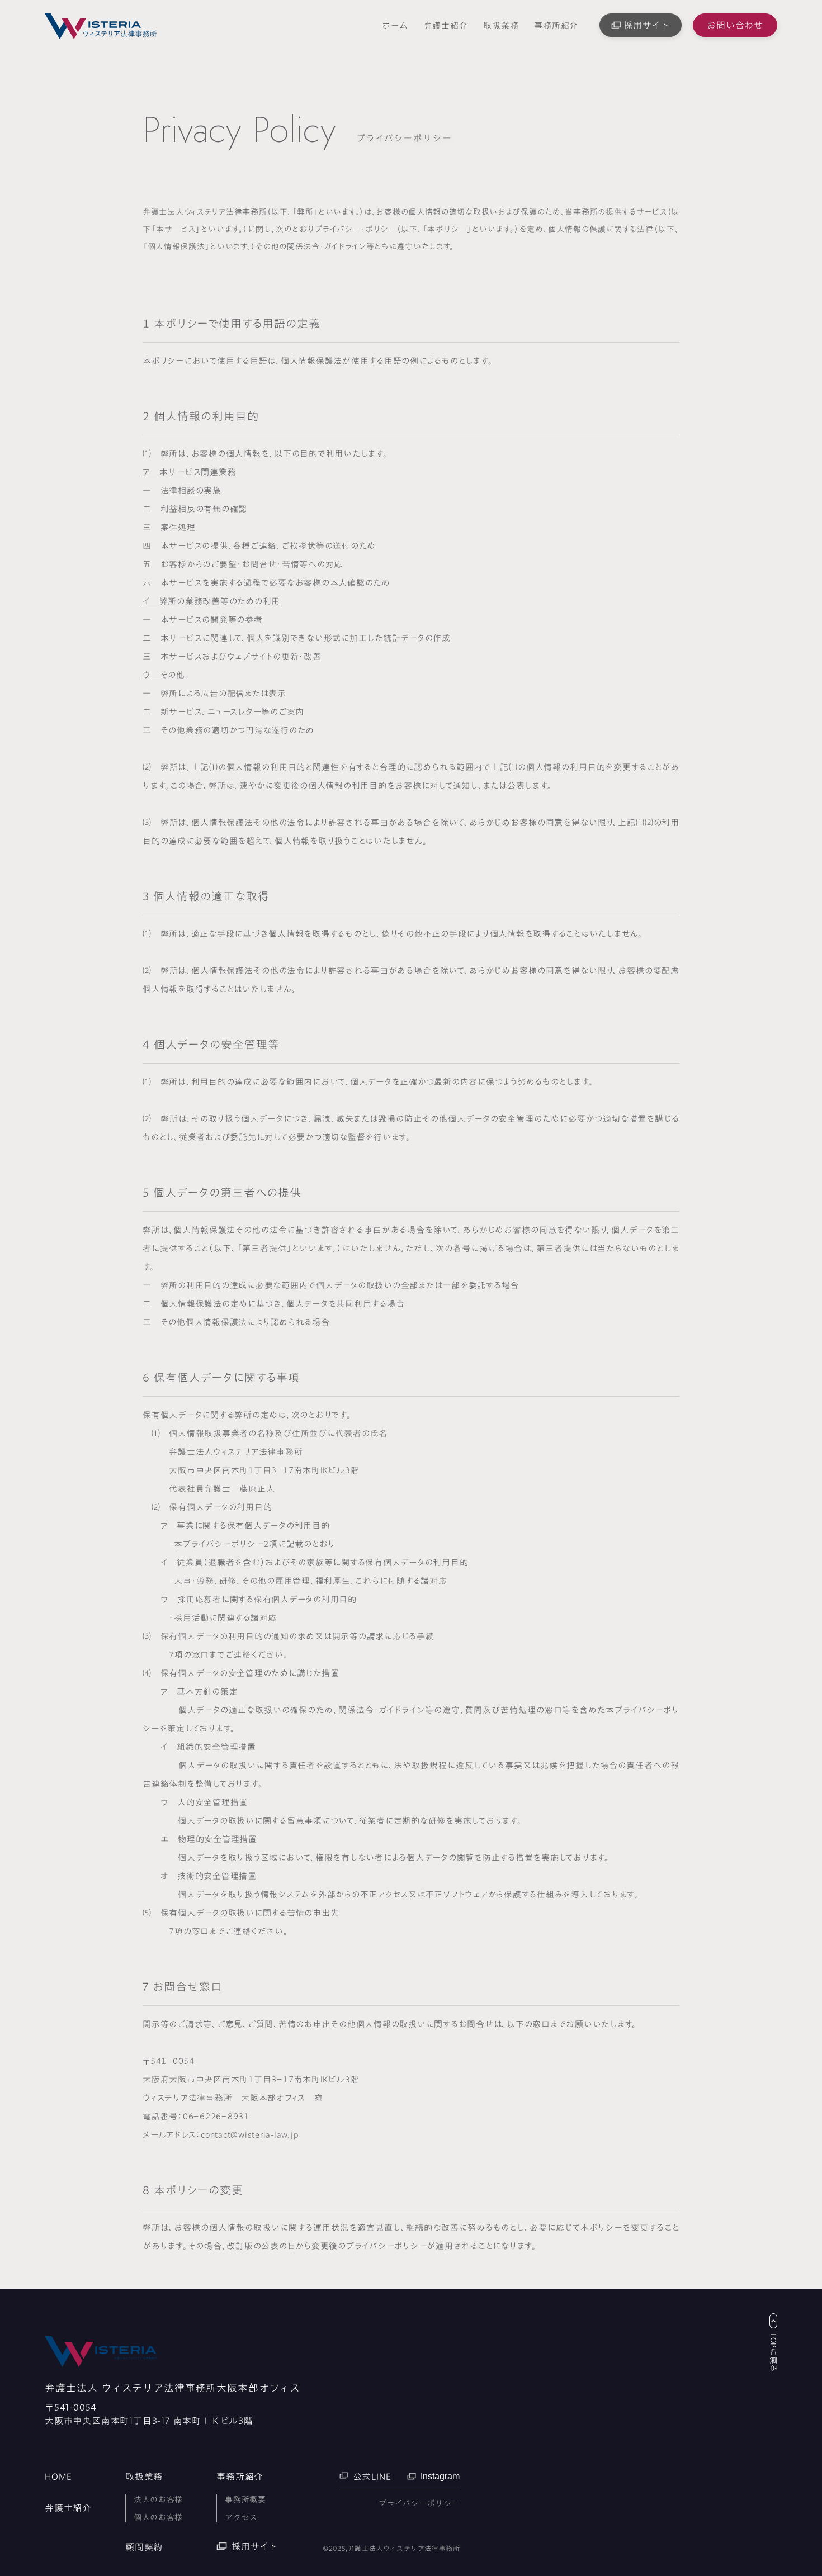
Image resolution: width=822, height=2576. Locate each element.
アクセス (241, 2517)
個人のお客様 (158, 2517)
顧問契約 (144, 2547)
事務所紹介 (556, 25)
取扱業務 (501, 25)
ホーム (395, 25)
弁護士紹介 (446, 25)
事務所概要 (245, 2499)
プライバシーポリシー (419, 2503)
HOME (58, 2477)
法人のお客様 (158, 2499)
